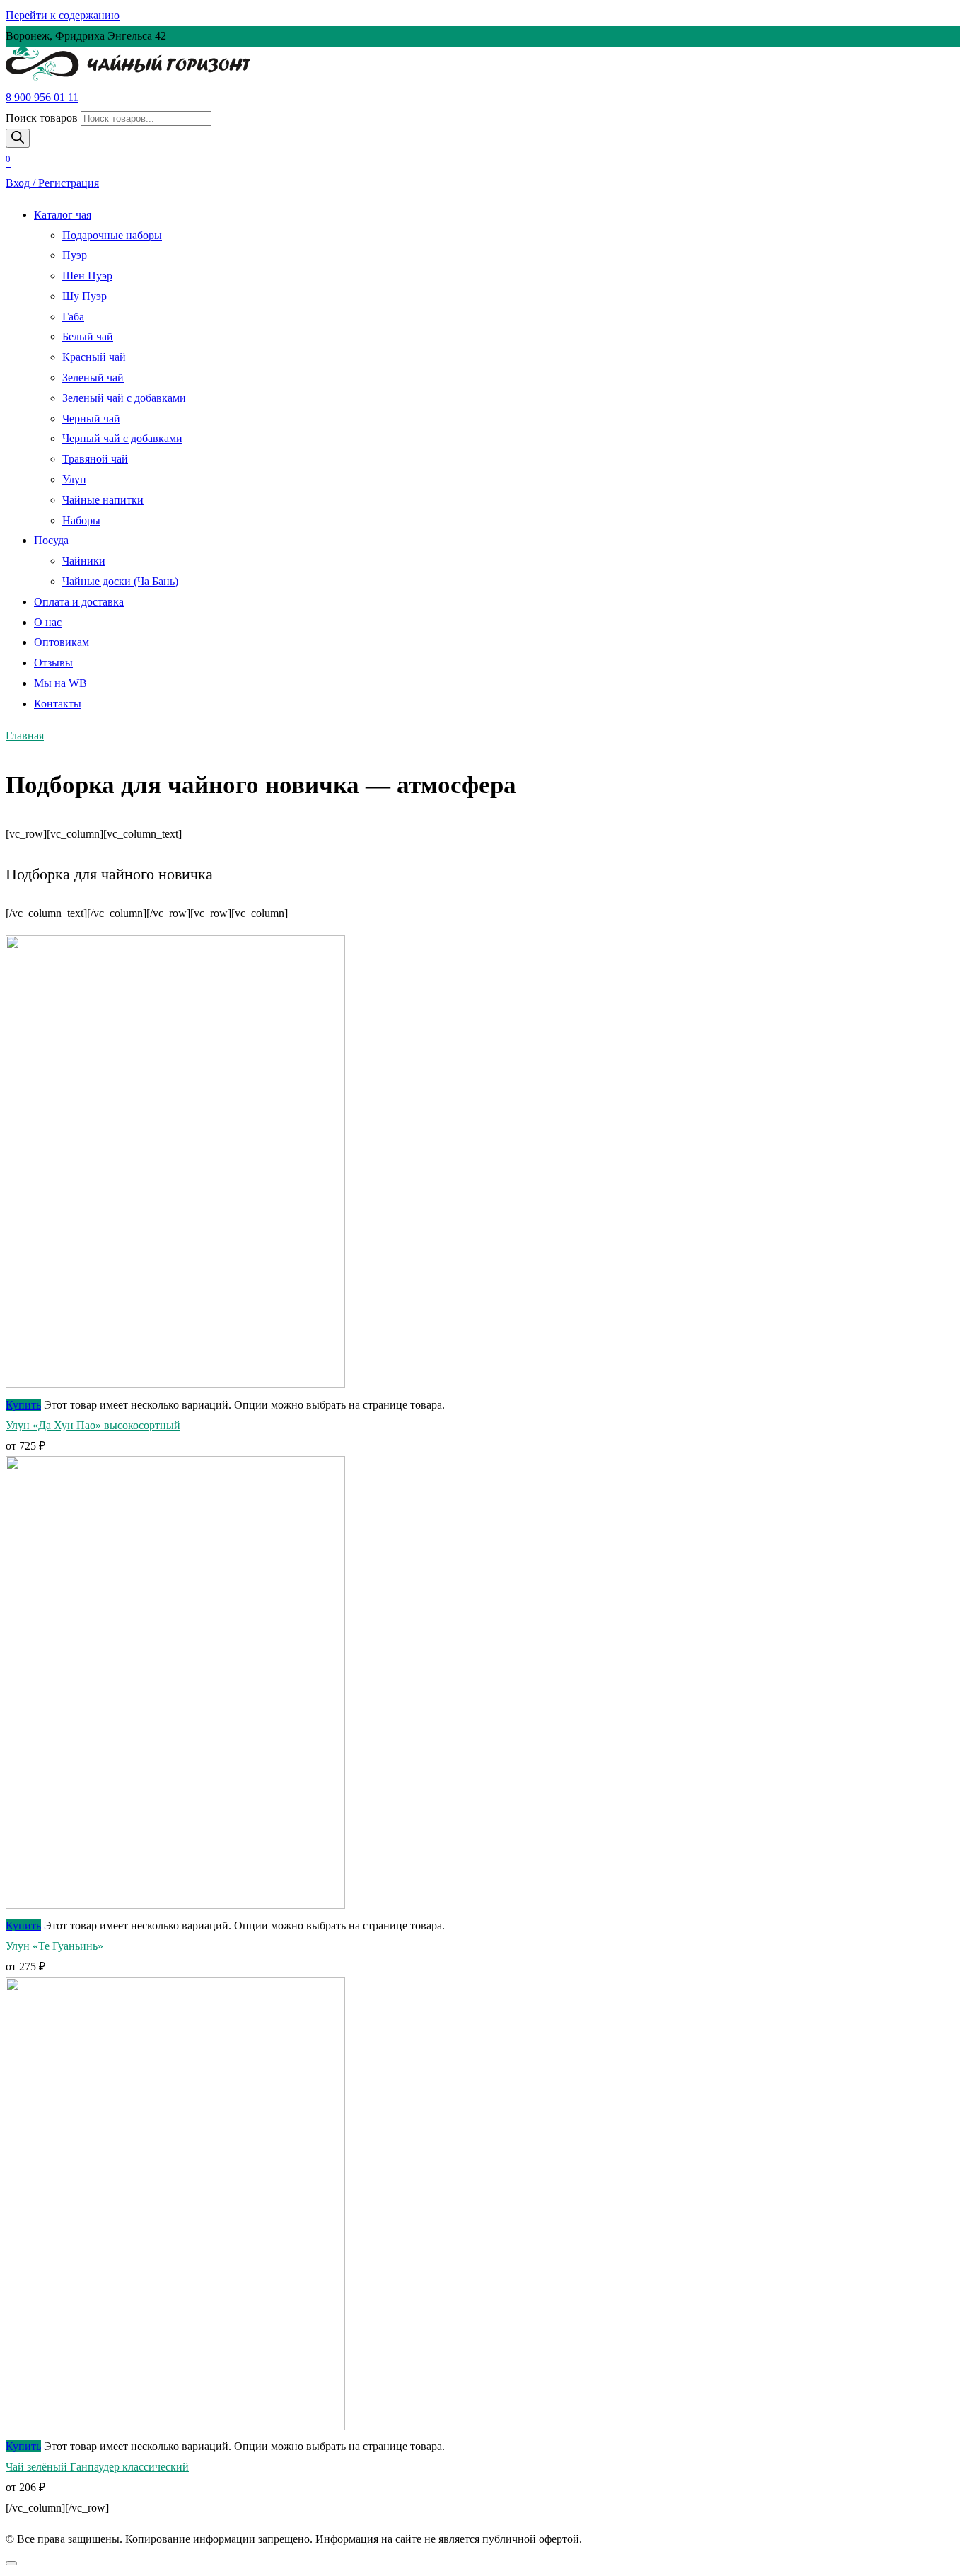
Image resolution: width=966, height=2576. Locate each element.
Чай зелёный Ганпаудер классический (97, 2467)
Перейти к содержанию (63, 15)
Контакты (58, 704)
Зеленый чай (93, 377)
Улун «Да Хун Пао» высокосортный (93, 1425)
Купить (23, 1405)
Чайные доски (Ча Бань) (120, 581)
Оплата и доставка (79, 602)
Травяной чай (95, 459)
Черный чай (91, 418)
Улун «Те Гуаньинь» (54, 1946)
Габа (73, 317)
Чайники (84, 561)
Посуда (51, 540)
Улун (74, 479)
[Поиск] (18, 138)
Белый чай (88, 336)
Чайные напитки (103, 500)
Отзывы (53, 663)
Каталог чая (63, 215)
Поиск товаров (42, 118)
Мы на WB (60, 683)
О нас (48, 622)
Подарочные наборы (112, 235)
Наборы (81, 520)
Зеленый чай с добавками (124, 398)
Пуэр (75, 255)
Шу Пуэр (85, 296)
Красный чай (94, 357)
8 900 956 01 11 (42, 97)
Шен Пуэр (87, 276)
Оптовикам (62, 642)
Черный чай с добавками (122, 438)
